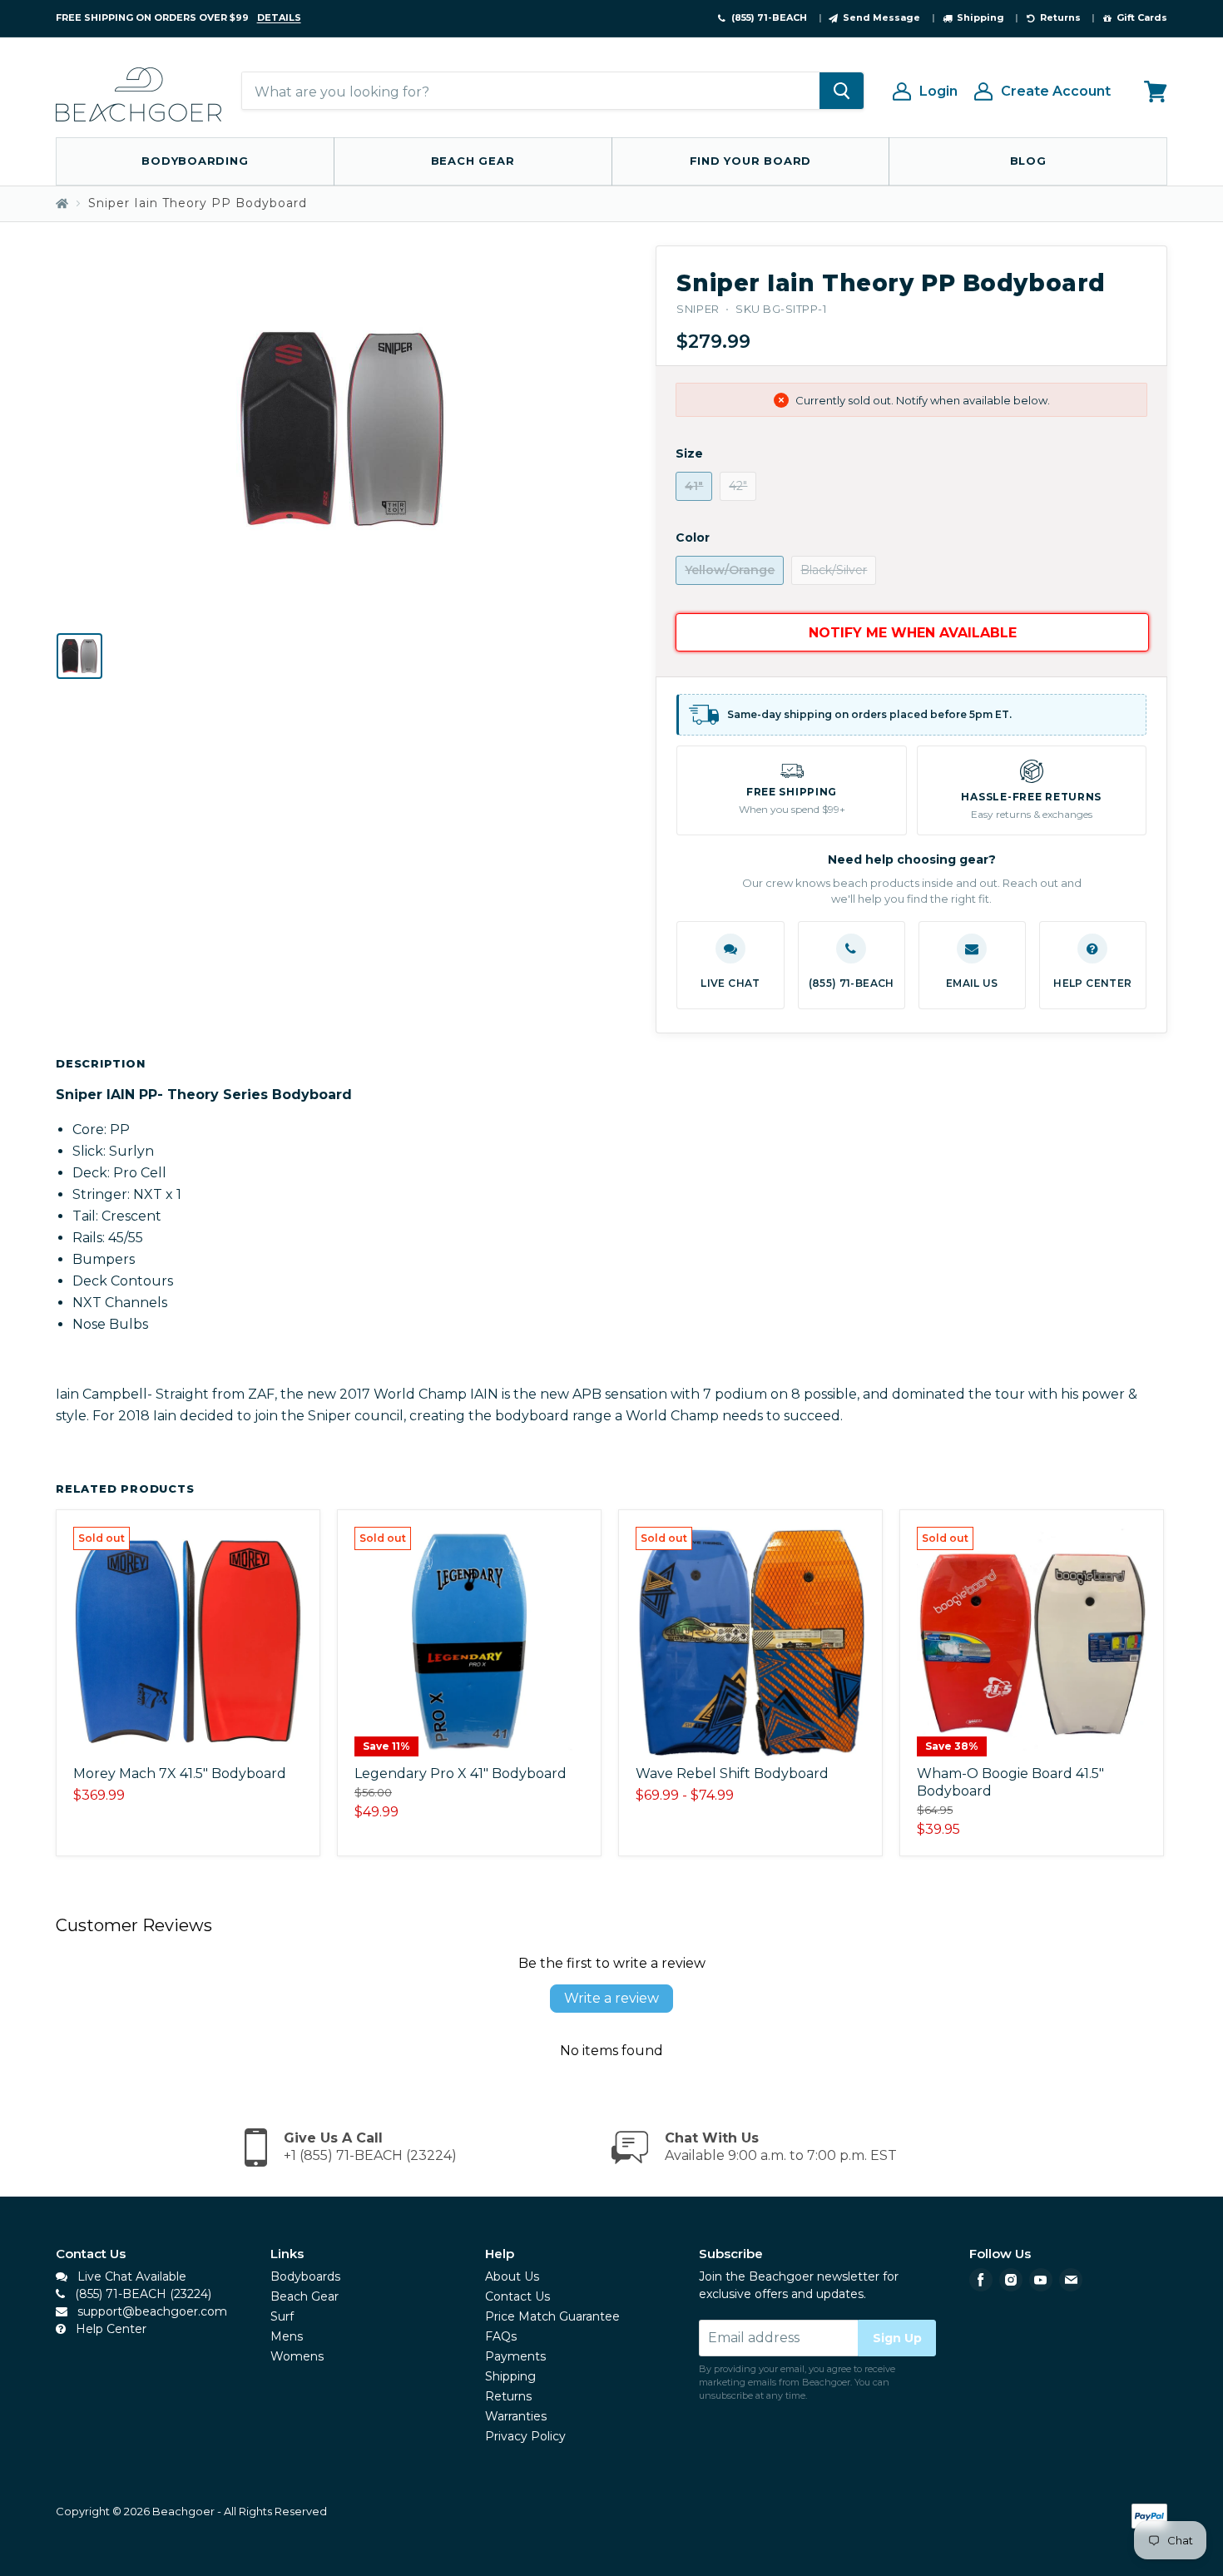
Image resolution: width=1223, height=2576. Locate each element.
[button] (730, 965)
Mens (287, 2336)
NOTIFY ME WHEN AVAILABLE (913, 633)
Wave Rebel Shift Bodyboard (732, 1773)
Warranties (516, 2416)
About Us (512, 2276)
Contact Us (517, 2296)
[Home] (62, 203)
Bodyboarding (195, 161)
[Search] (842, 92)
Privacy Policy (525, 2436)
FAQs (501, 2336)
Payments (515, 2356)
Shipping (510, 2376)
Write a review (611, 1998)
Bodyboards (305, 2276)
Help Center (109, 2329)
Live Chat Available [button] (130, 2276)
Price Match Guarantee (552, 2316)
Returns (508, 2396)
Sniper (698, 309)
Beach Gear (473, 161)
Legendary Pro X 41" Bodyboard (460, 1773)
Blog (1028, 161)
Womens (297, 2356)
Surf (282, 2316)
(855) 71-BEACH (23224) (141, 2294)
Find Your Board (751, 161)
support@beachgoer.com (151, 2311)
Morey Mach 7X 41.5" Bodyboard (180, 1773)
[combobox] (531, 92)
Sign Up (897, 2338)
